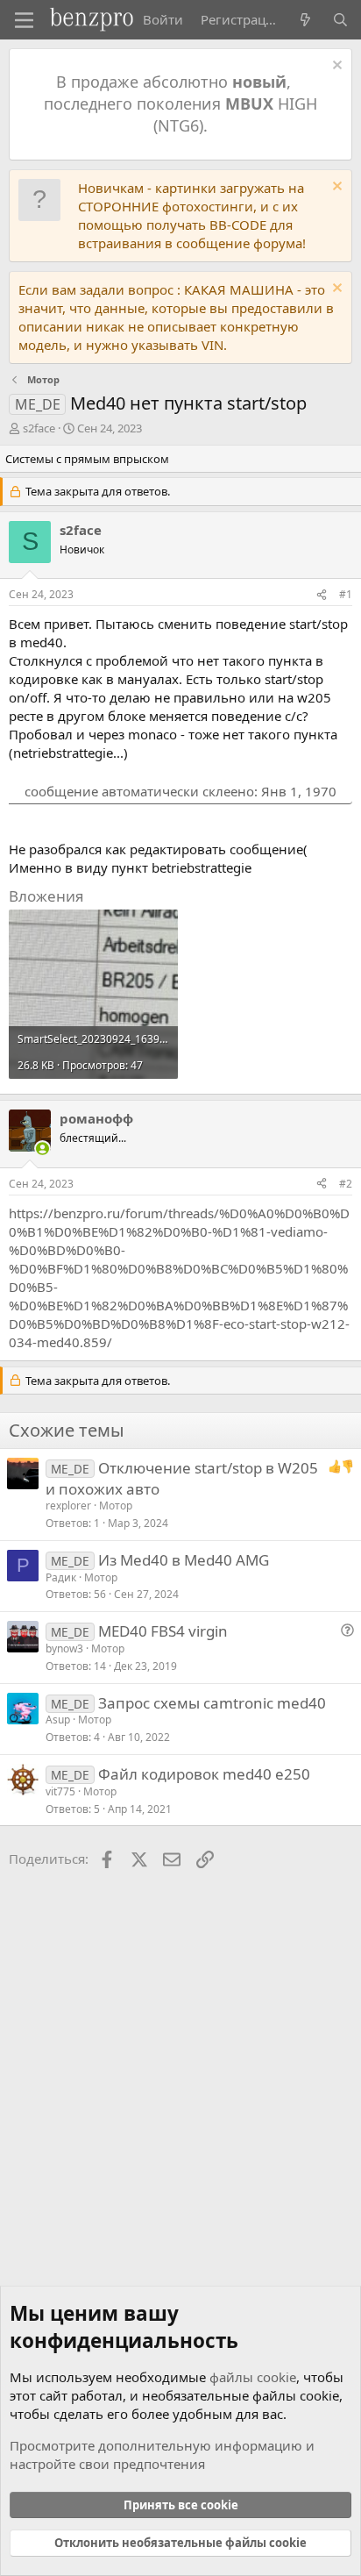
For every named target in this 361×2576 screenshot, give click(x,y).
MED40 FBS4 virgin (163, 1631)
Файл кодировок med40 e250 (204, 1774)
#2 (346, 1184)
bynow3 (64, 1648)
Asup (58, 1720)
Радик (61, 1577)
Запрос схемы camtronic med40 (212, 1703)
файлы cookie (253, 2377)
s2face (39, 428)
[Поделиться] (322, 595)
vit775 (60, 1791)
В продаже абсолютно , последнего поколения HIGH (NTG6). (180, 103)
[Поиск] (340, 20)
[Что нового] (305, 20)
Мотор (116, 1506)
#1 (346, 594)
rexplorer (68, 1506)
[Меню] (24, 20)
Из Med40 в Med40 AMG (184, 1560)
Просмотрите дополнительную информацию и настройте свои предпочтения (162, 2455)
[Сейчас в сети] (42, 1149)
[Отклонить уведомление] (335, 67)
